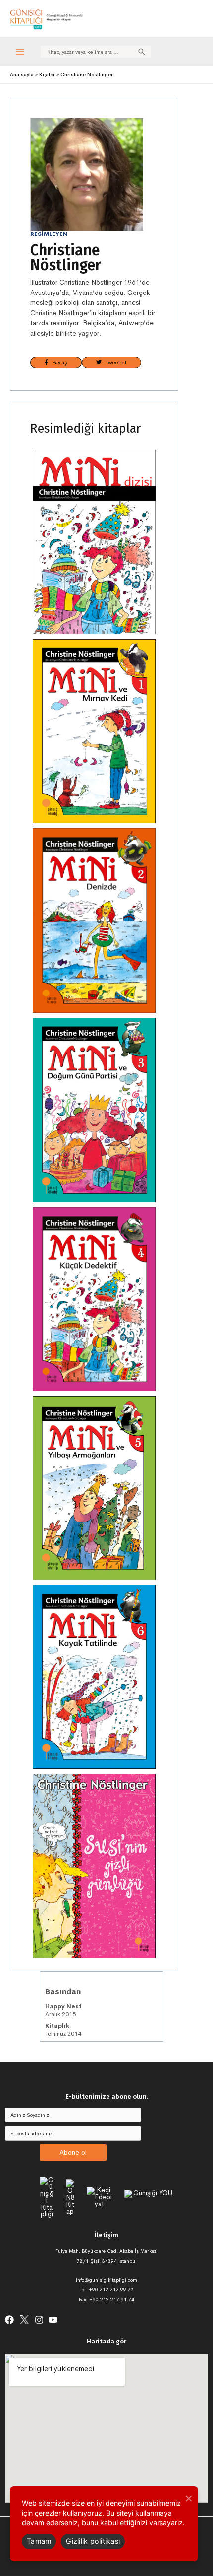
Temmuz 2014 (63, 2030)
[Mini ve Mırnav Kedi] (94, 731)
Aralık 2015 (63, 2010)
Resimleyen (49, 234)
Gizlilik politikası (93, 2541)
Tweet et (114, 362)
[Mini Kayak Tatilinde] (94, 1677)
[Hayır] (188, 2498)
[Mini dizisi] (94, 542)
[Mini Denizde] (94, 921)
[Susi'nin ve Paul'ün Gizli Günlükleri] (94, 1866)
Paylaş (58, 362)
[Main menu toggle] (20, 51)
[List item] (9, 2320)
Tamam (39, 2541)
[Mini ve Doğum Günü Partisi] (94, 1110)
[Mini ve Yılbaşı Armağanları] (94, 1488)
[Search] (142, 52)
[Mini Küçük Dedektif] (94, 1299)
